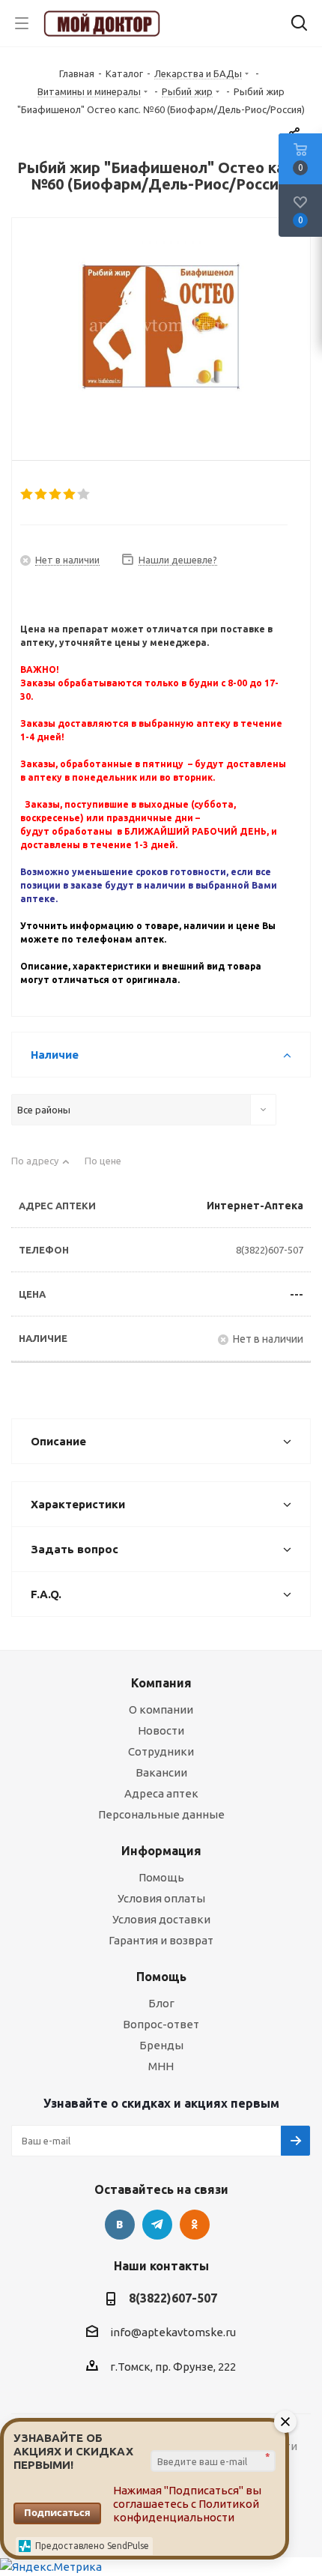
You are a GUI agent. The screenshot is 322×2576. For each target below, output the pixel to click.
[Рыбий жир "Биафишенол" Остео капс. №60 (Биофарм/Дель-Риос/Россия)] (161, 327)
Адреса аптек (161, 1793)
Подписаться (57, 2512)
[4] (70, 495)
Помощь (161, 1877)
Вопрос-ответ (161, 2024)
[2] (42, 495)
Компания (161, 1683)
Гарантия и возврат (161, 1940)
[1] (27, 495)
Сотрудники (161, 1751)
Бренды (161, 2045)
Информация (161, 1851)
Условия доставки (161, 1919)
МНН (161, 2066)
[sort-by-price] (109, 1167)
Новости (161, 1730)
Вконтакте (120, 2225)
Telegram (157, 2225)
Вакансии (161, 1772)
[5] (84, 495)
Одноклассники (195, 2225)
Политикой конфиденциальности (186, 2510)
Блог (161, 2003)
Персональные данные (161, 1814)
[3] (56, 495)
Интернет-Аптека (255, 1206)
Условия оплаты (161, 1898)
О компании (161, 1709)
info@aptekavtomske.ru (173, 2332)
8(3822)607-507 (270, 1250)
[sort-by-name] (40, 1167)
